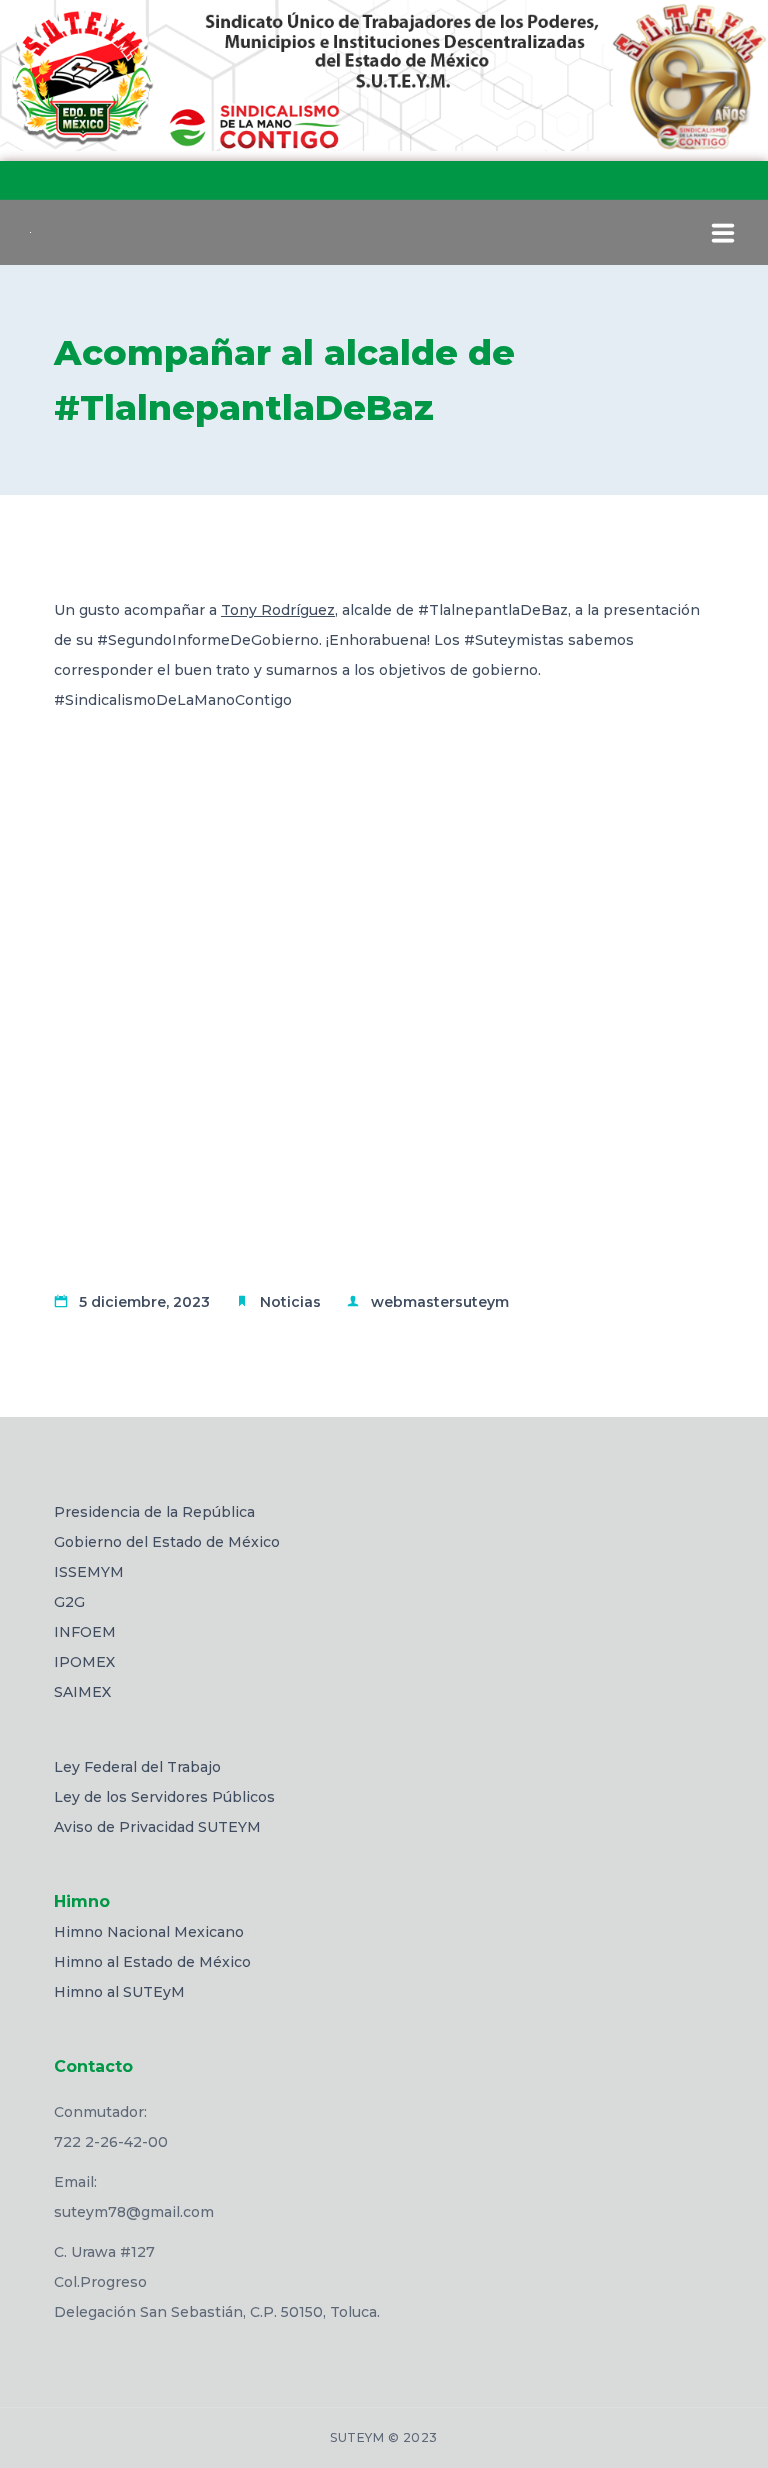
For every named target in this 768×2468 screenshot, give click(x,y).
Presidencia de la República (154, 1512)
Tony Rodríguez (278, 610)
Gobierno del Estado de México (167, 1542)
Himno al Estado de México (152, 1962)
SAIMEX (82, 1692)
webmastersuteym (440, 1302)
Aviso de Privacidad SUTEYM (157, 1827)
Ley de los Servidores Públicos (164, 1797)
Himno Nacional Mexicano (149, 1932)
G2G (69, 1602)
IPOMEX (84, 1662)
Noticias (290, 1302)
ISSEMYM (89, 1572)
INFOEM (85, 1632)
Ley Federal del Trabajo (137, 1767)
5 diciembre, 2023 (144, 1302)
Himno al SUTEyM (119, 1992)
